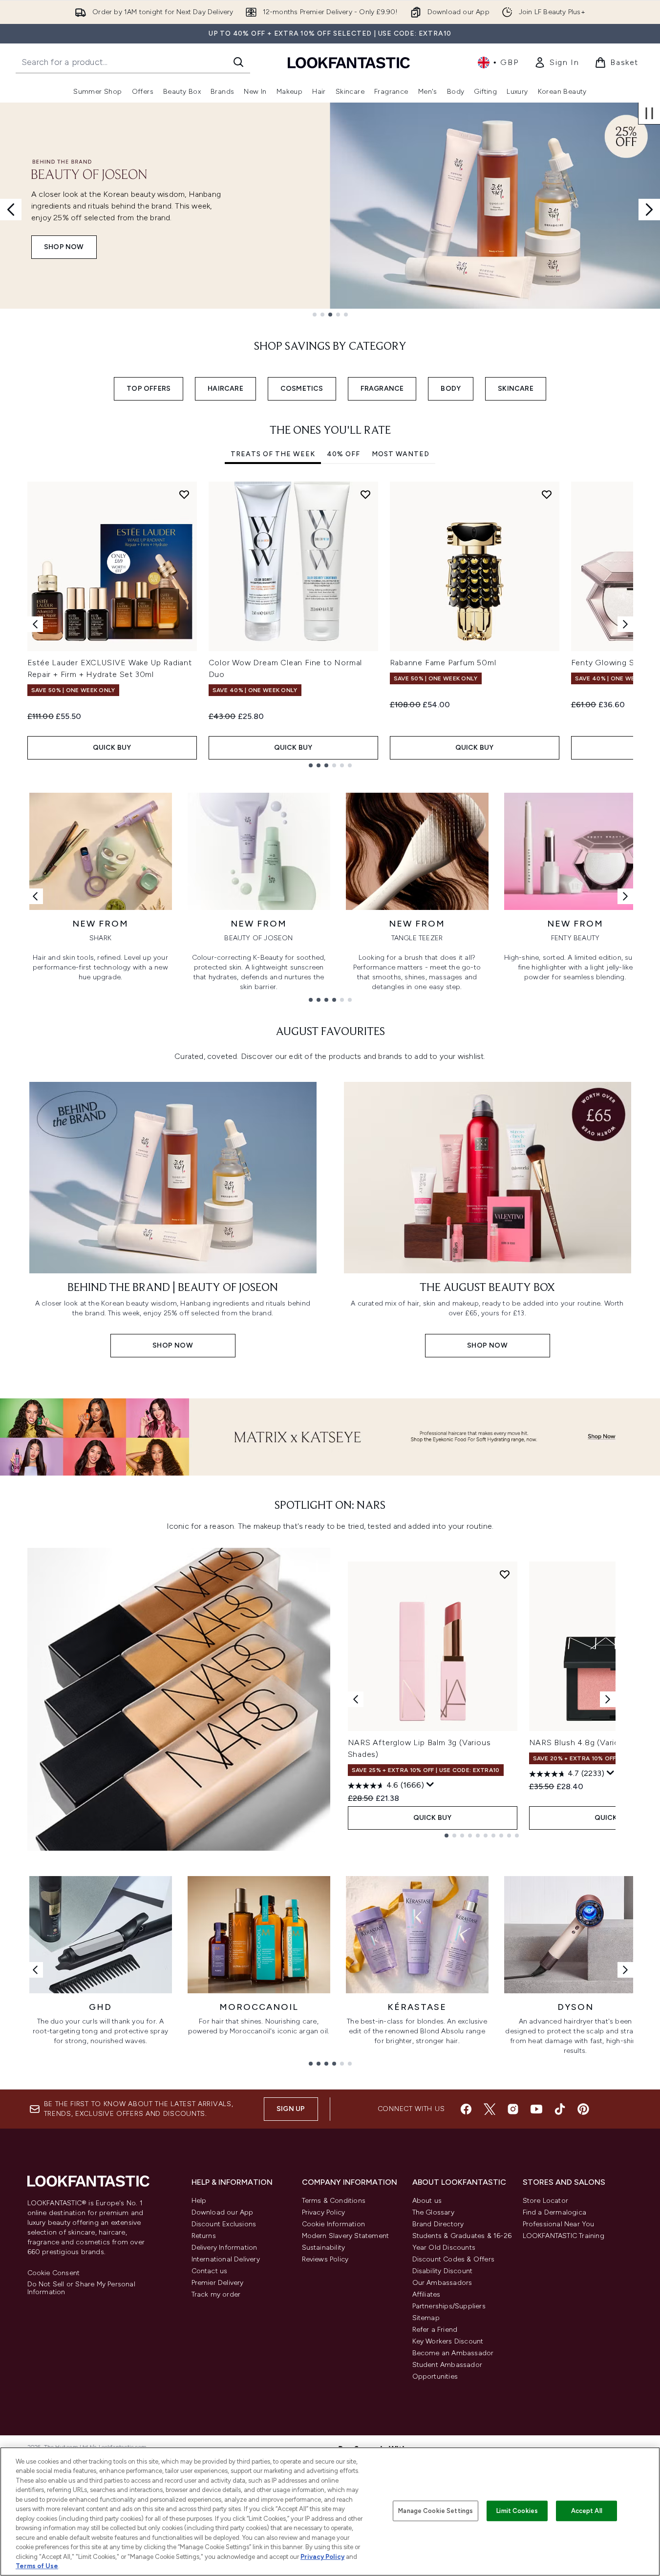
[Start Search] (238, 62)
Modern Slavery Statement (346, 2236)
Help (199, 2201)
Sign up (291, 2109)
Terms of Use (37, 2566)
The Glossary (433, 2212)
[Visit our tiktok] (560, 2109)
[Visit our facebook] (466, 2109)
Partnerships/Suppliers (449, 2306)
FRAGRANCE (382, 389)
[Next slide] (649, 210)
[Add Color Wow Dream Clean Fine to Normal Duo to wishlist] (365, 494)
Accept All (587, 2511)
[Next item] (625, 624)
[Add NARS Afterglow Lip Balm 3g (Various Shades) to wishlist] (505, 1574)
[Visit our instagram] (513, 2109)
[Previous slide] (11, 210)
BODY (451, 389)
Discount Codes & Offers (454, 2259)
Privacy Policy (324, 2212)
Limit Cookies (517, 2511)
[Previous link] (35, 896)
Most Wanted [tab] (401, 454)
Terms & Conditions (334, 2201)
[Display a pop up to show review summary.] (430, 1785)
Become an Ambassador (453, 2353)
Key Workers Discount (448, 2341)
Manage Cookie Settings (436, 2511)
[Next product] (608, 1699)
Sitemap (426, 2318)
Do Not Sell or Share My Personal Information (81, 2288)
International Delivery (226, 2259)
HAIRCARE (225, 389)
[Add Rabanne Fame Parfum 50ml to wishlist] (547, 494)
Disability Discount (443, 2271)
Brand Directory (438, 2224)
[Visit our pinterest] (583, 2109)
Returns (204, 2236)
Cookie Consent (54, 2273)
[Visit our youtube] (536, 2109)
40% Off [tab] (343, 454)
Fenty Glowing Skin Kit (615, 663)
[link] (556, 63)
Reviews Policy (325, 2259)
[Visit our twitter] (490, 2109)
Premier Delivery (218, 2283)
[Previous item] (35, 624)
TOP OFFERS (149, 389)
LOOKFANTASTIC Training (564, 2236)
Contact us (210, 2271)
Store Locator (546, 2201)
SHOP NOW (64, 247)
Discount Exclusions (224, 2224)
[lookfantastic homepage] (349, 62)
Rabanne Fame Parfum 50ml (443, 663)
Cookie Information (334, 2224)
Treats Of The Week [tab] (273, 454)
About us (427, 2201)
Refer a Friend (435, 2330)
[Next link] (625, 896)
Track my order (216, 2294)
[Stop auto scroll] (649, 113)
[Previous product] (356, 1699)
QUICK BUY (112, 748)
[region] (330, 2512)
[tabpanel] (330, 624)
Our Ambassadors (442, 2283)
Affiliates (426, 2294)
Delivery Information (224, 2248)
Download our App (223, 2212)
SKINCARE (516, 389)
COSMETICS (302, 389)
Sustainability (324, 2248)
